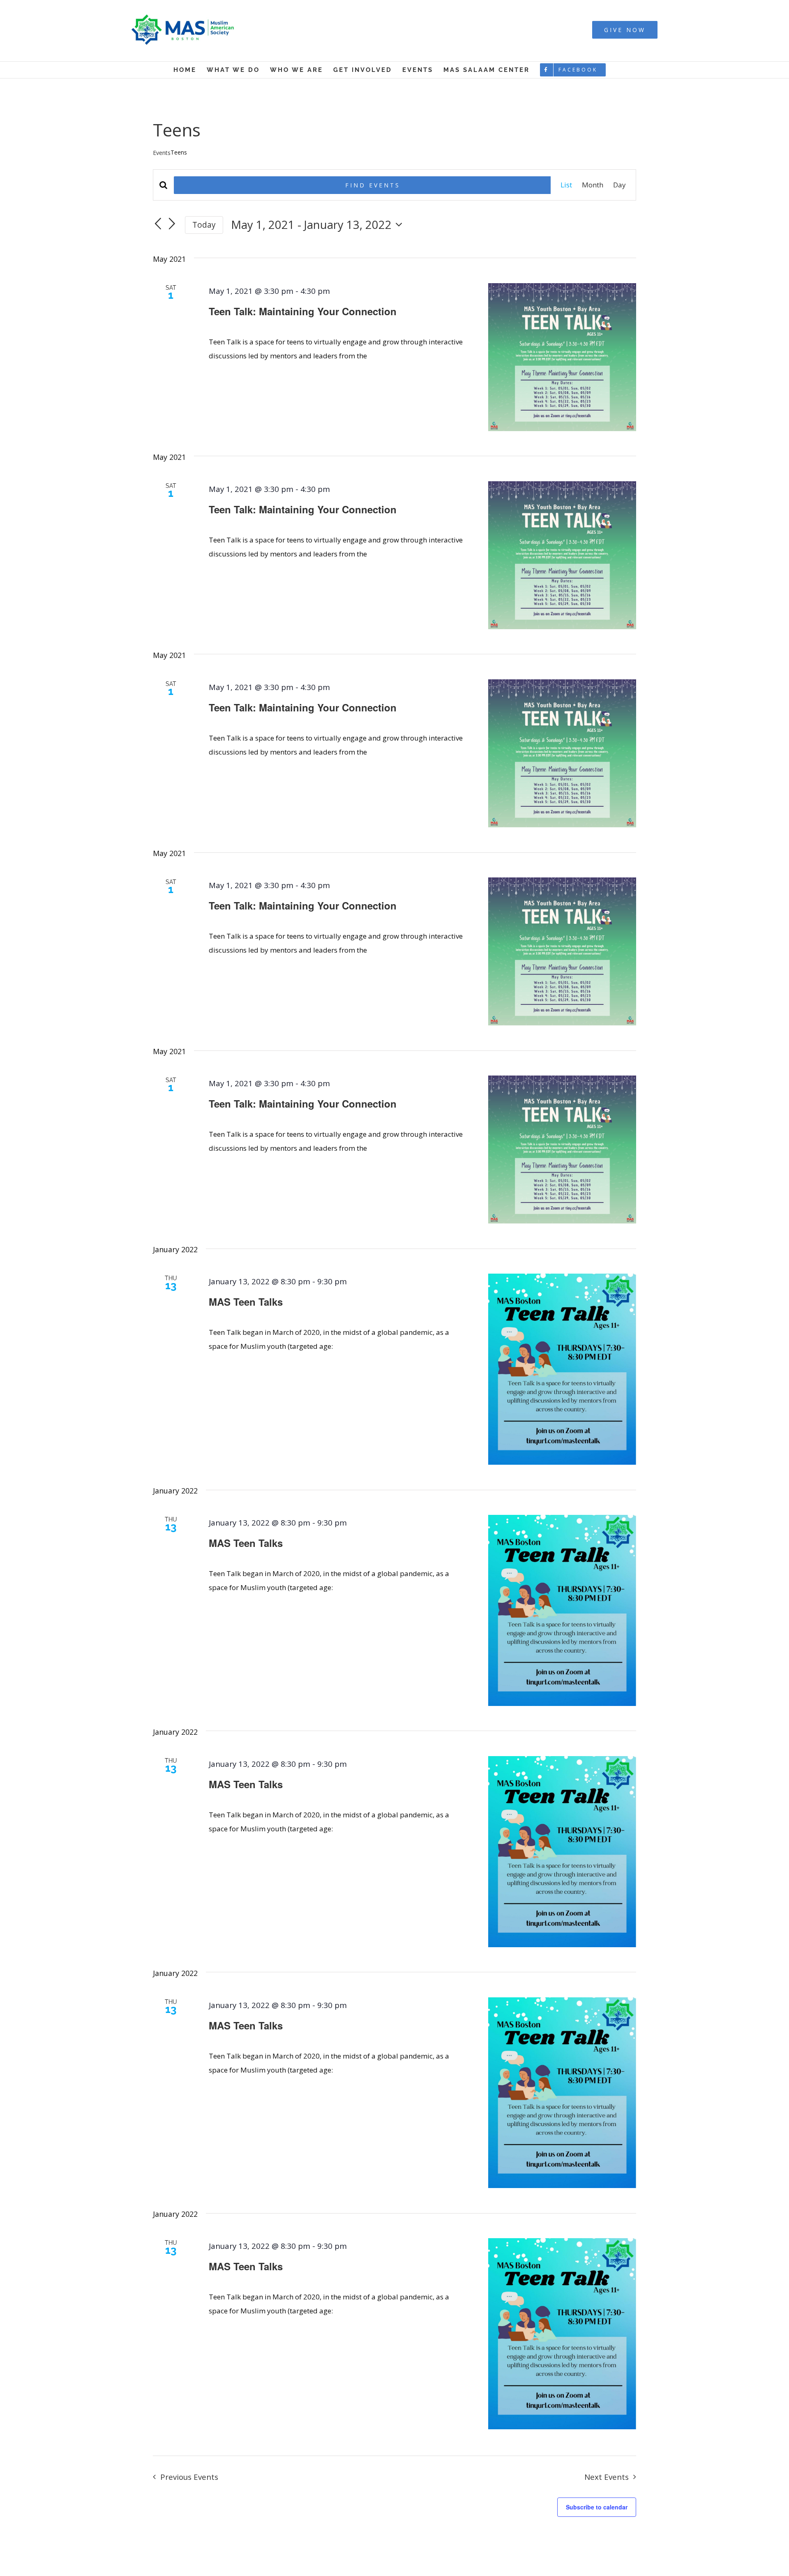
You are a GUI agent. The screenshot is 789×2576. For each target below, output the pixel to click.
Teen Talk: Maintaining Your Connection (303, 311)
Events (162, 153)
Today (204, 225)
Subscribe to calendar (597, 2507)
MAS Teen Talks (246, 1302)
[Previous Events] (158, 224)
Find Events (373, 185)
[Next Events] (172, 224)
